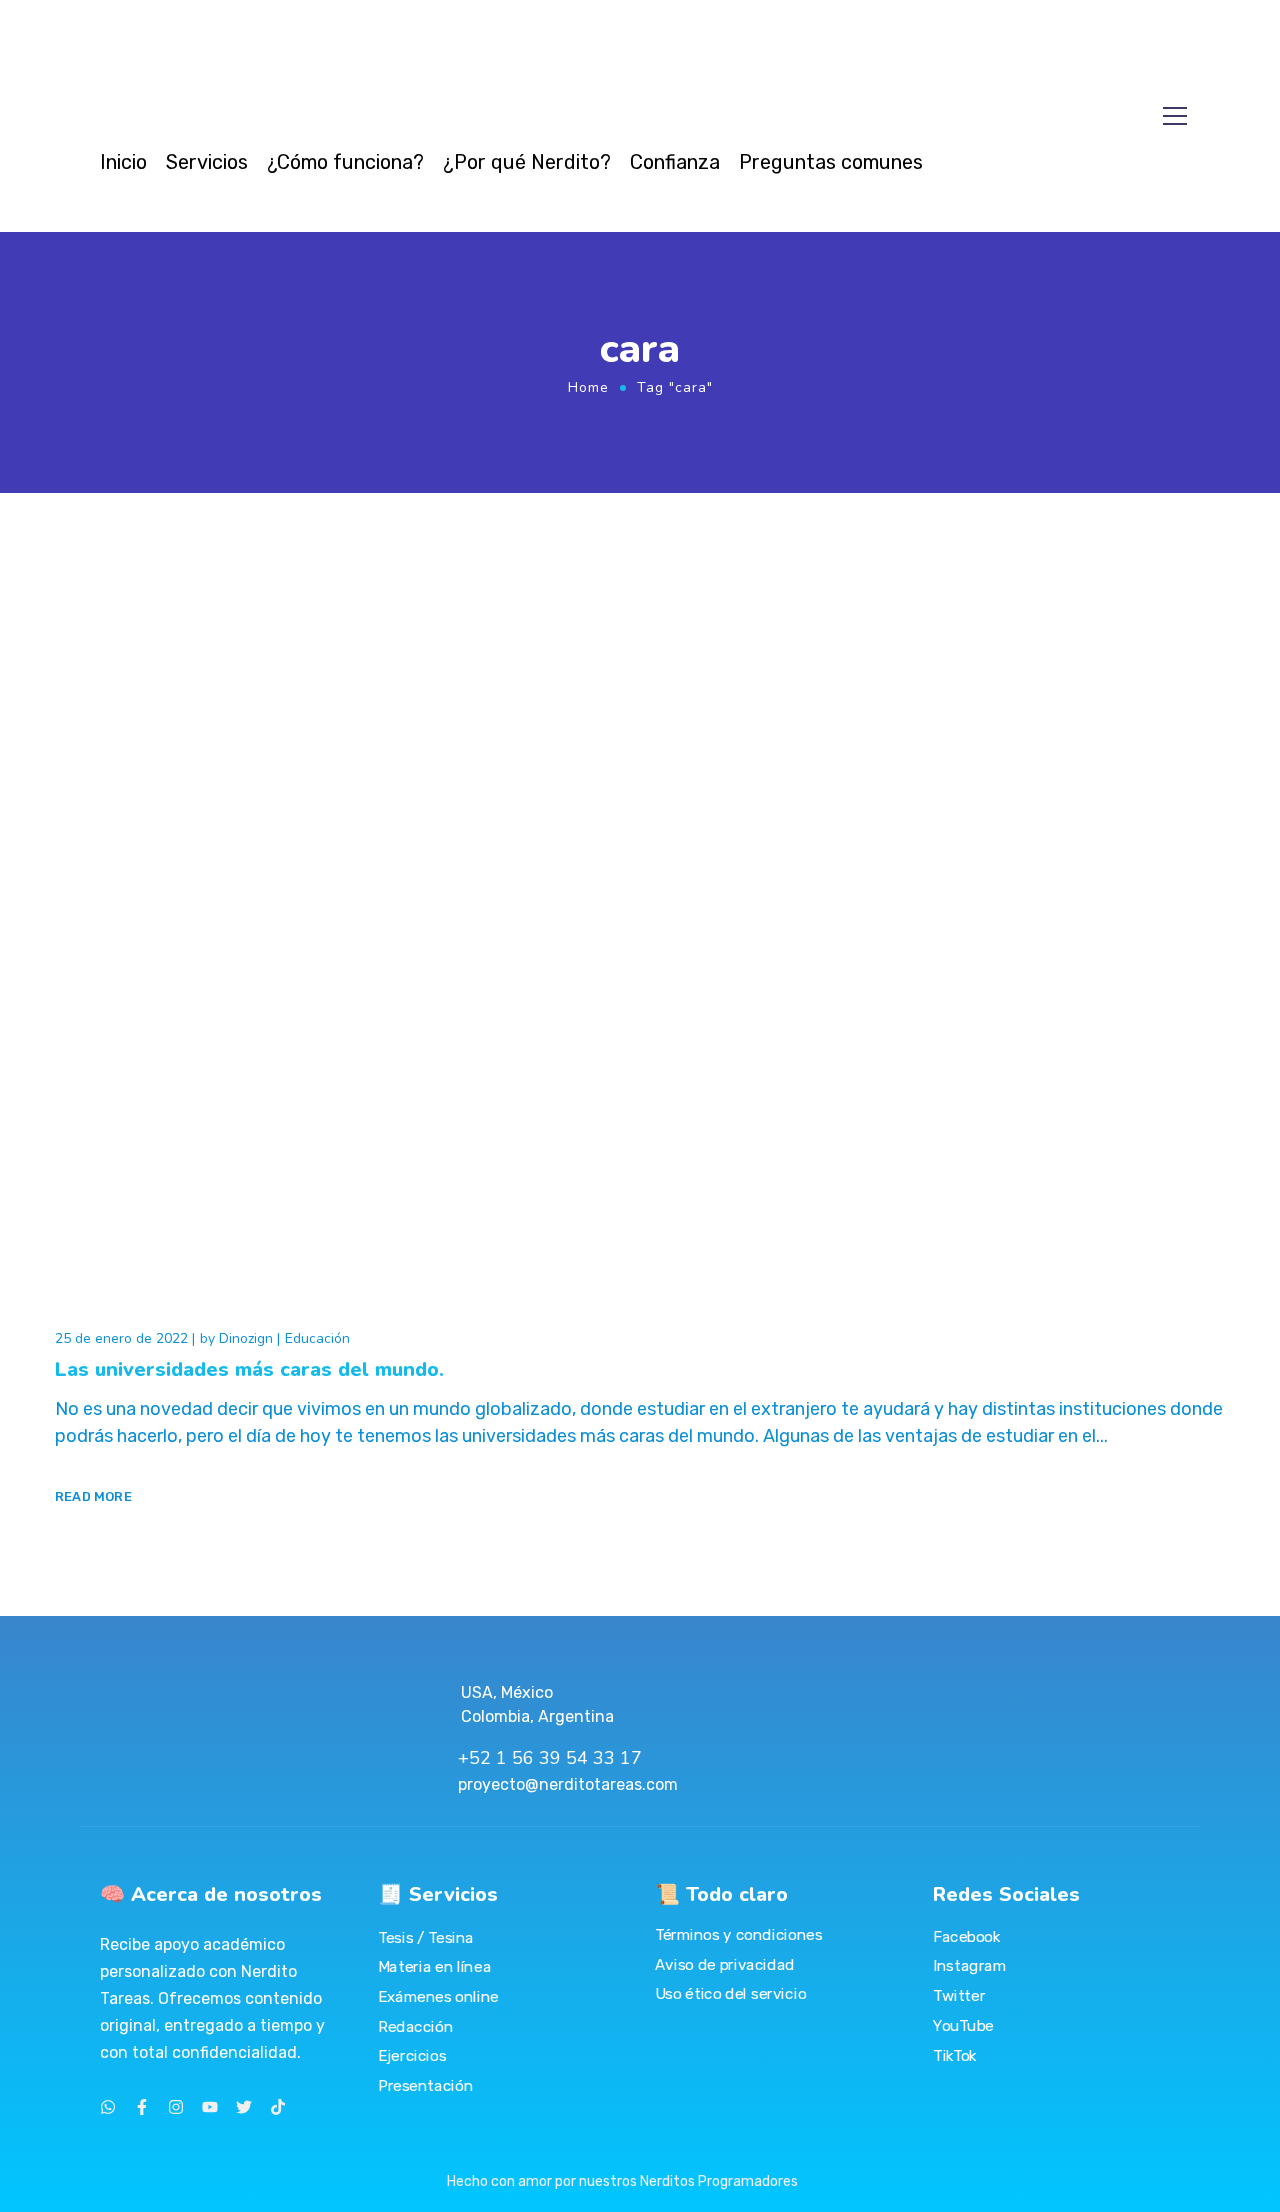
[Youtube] (210, 2107)
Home (588, 387)
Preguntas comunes (831, 162)
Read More (93, 1496)
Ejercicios (412, 2056)
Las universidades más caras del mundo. (249, 1369)
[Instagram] (176, 2107)
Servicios (207, 162)
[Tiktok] (278, 2107)
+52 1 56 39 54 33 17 (550, 1758)
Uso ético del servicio (730, 1994)
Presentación (425, 2086)
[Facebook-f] (142, 2107)
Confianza (675, 162)
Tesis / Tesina (426, 1938)
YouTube (963, 2026)
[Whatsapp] (108, 2107)
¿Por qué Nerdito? (527, 162)
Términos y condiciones (738, 1935)
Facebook (966, 1937)
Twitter (959, 1996)
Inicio (123, 162)
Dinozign (246, 1338)
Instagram (969, 1966)
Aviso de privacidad (725, 1965)
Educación (317, 1338)
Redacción (415, 2026)
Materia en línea (434, 1967)
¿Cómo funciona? (345, 162)
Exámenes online (438, 1997)
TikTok (955, 2055)
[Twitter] (244, 2107)
